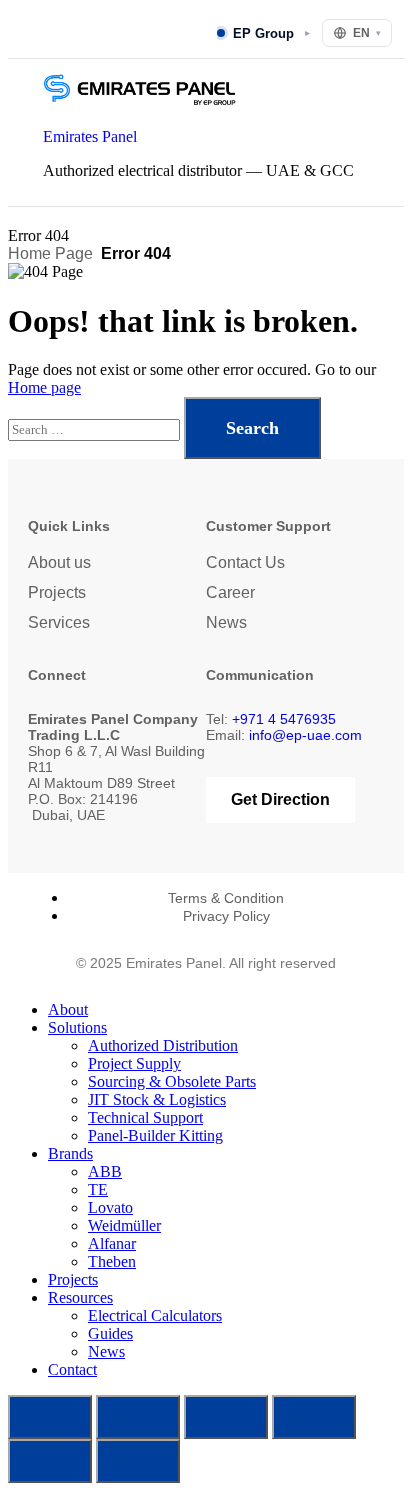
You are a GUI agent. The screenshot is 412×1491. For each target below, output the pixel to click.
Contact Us (245, 562)
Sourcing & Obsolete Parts (172, 1081)
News (226, 622)
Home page (44, 387)
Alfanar (112, 1243)
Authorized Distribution (163, 1045)
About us (59, 562)
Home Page (50, 253)
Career (230, 592)
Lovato (110, 1207)
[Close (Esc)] (314, 1417)
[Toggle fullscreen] (138, 1417)
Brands (70, 1153)
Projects (57, 592)
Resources (80, 1297)
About (68, 1009)
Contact (72, 1369)
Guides (110, 1333)
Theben (112, 1261)
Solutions (77, 1027)
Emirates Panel (90, 136)
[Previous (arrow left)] (50, 1461)
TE (98, 1189)
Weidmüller (124, 1225)
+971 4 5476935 (284, 719)
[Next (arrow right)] (138, 1461)
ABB (105, 1171)
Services (59, 622)
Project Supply (134, 1063)
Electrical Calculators (155, 1315)
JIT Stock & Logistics (157, 1099)
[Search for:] (96, 428)
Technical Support (145, 1117)
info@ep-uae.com (305, 735)
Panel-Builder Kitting (155, 1135)
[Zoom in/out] (50, 1417)
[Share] (226, 1417)
